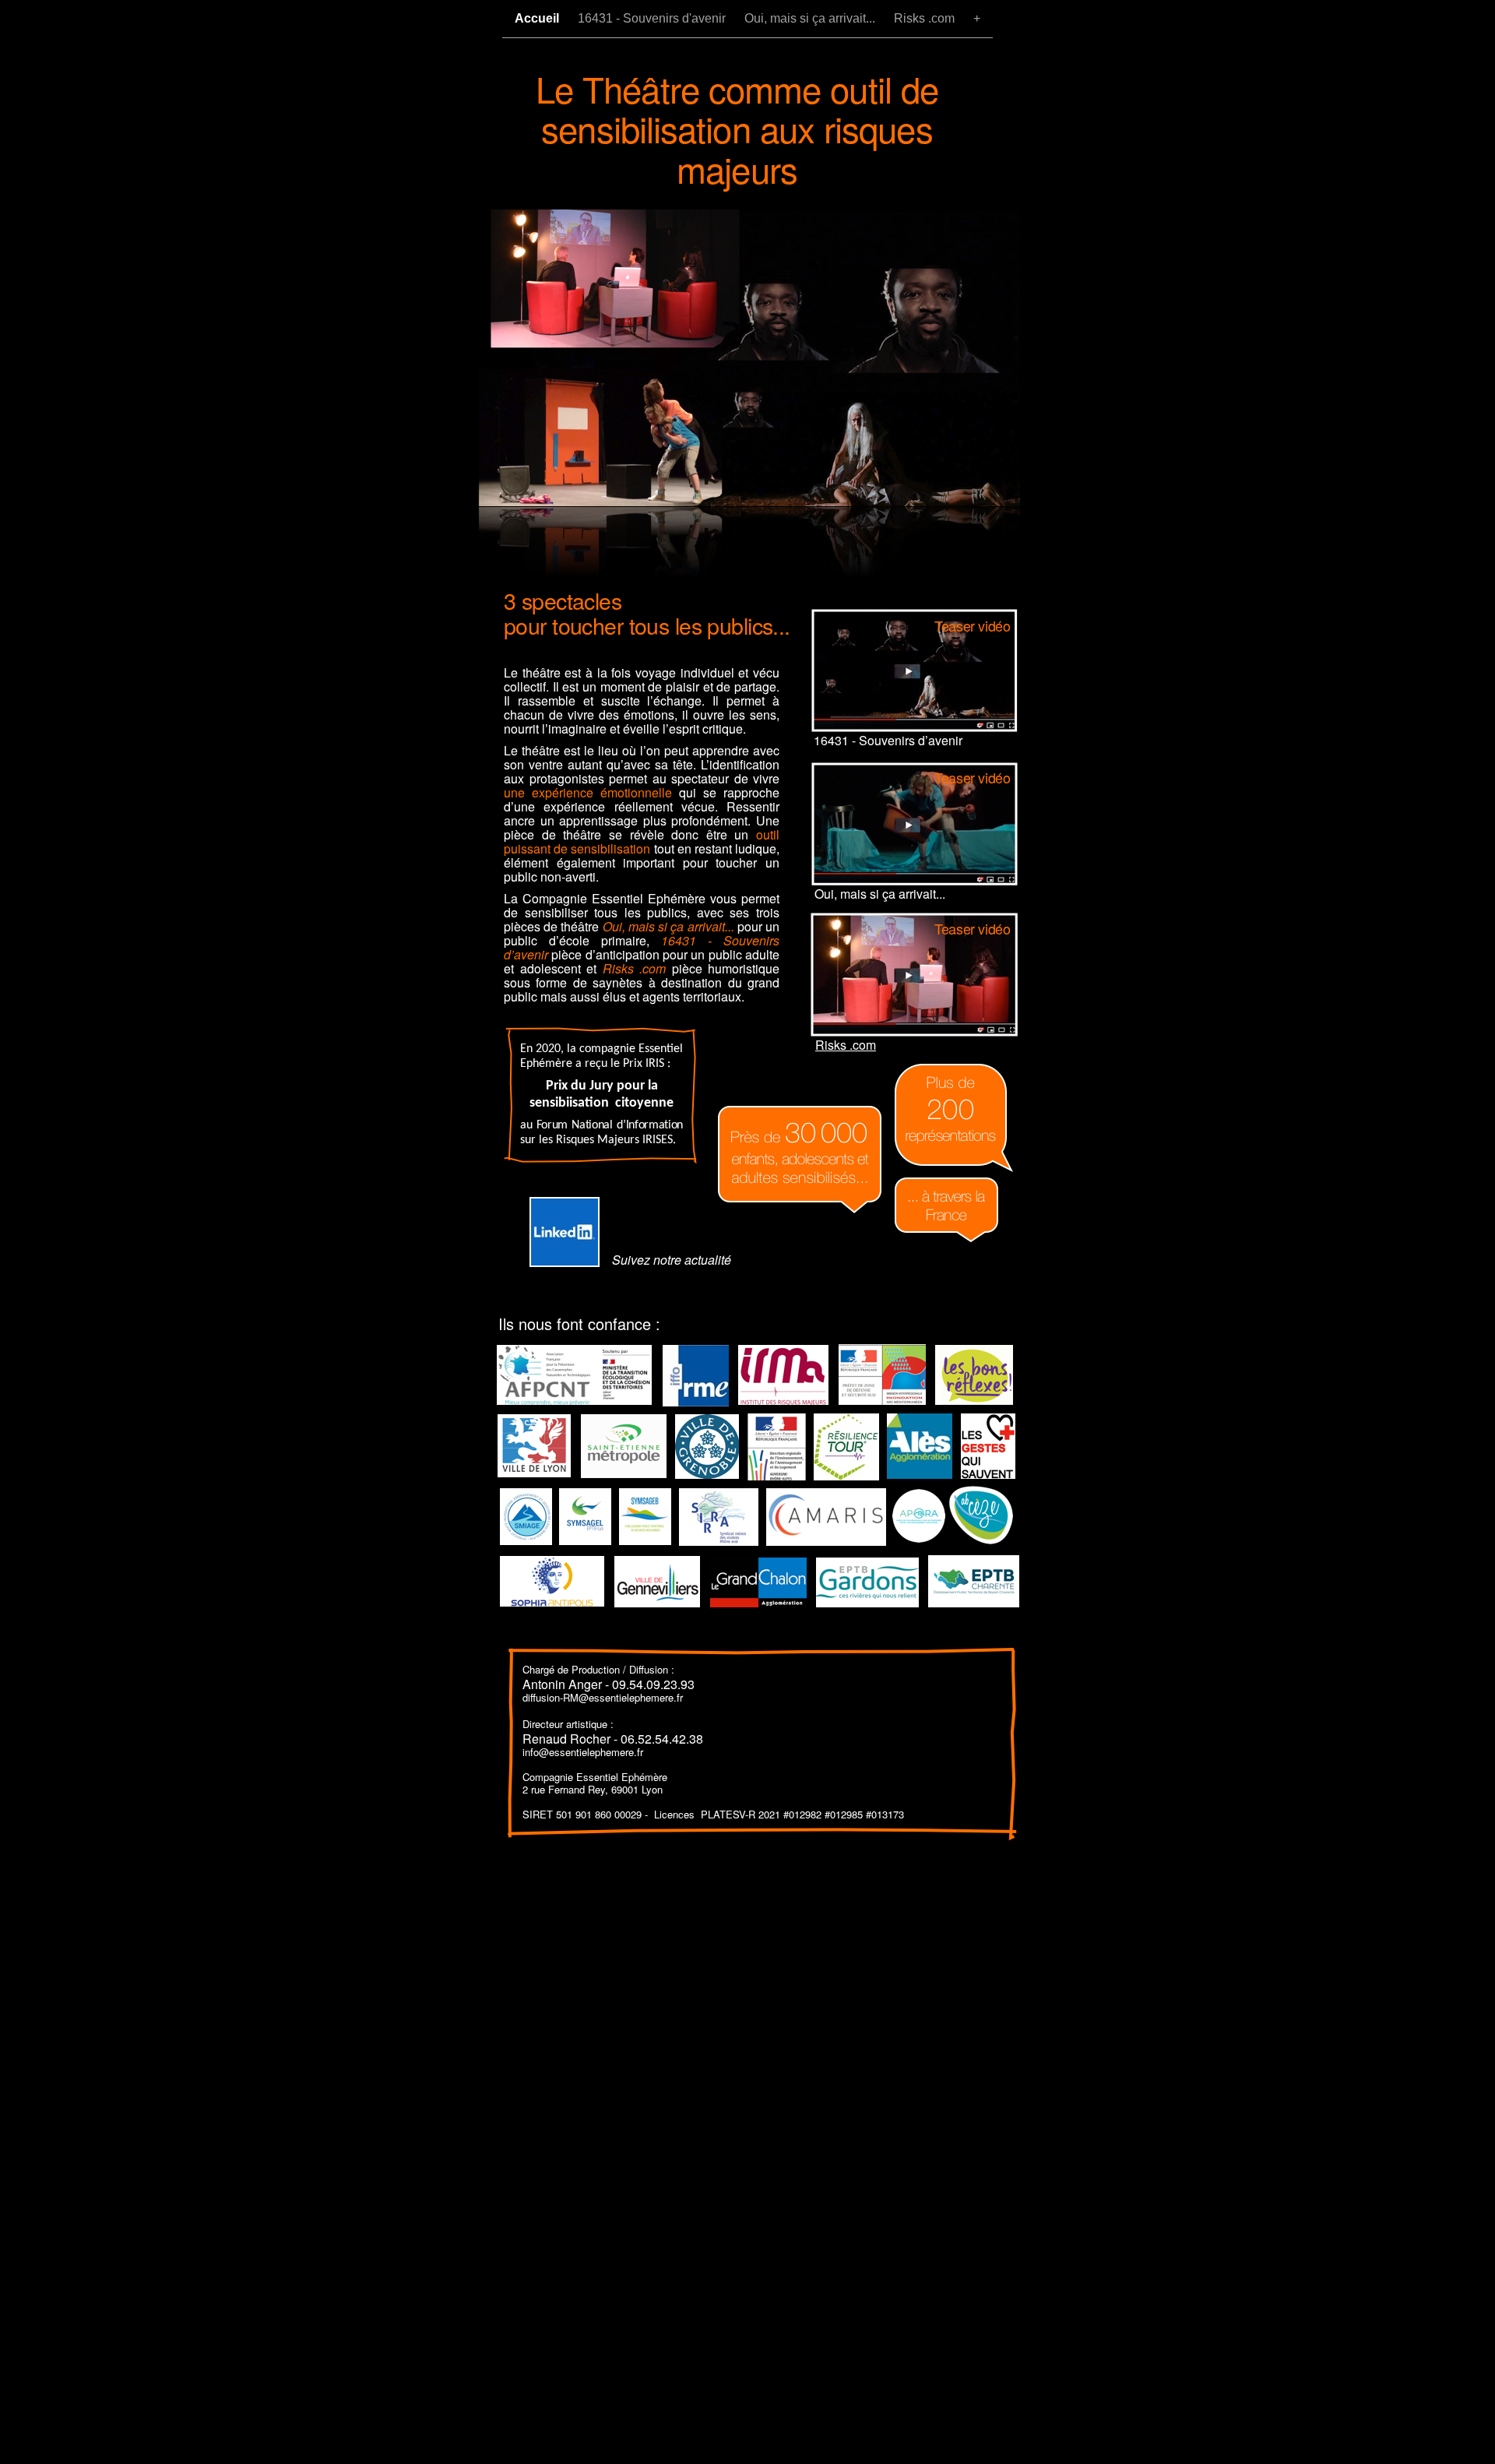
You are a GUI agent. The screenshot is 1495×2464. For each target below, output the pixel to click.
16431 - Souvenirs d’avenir (888, 740)
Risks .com (926, 18)
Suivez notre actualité (672, 1260)
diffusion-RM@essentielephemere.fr (603, 1697)
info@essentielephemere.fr (583, 1752)
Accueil (538, 18)
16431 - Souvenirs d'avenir (653, 18)
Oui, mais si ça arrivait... (811, 18)
